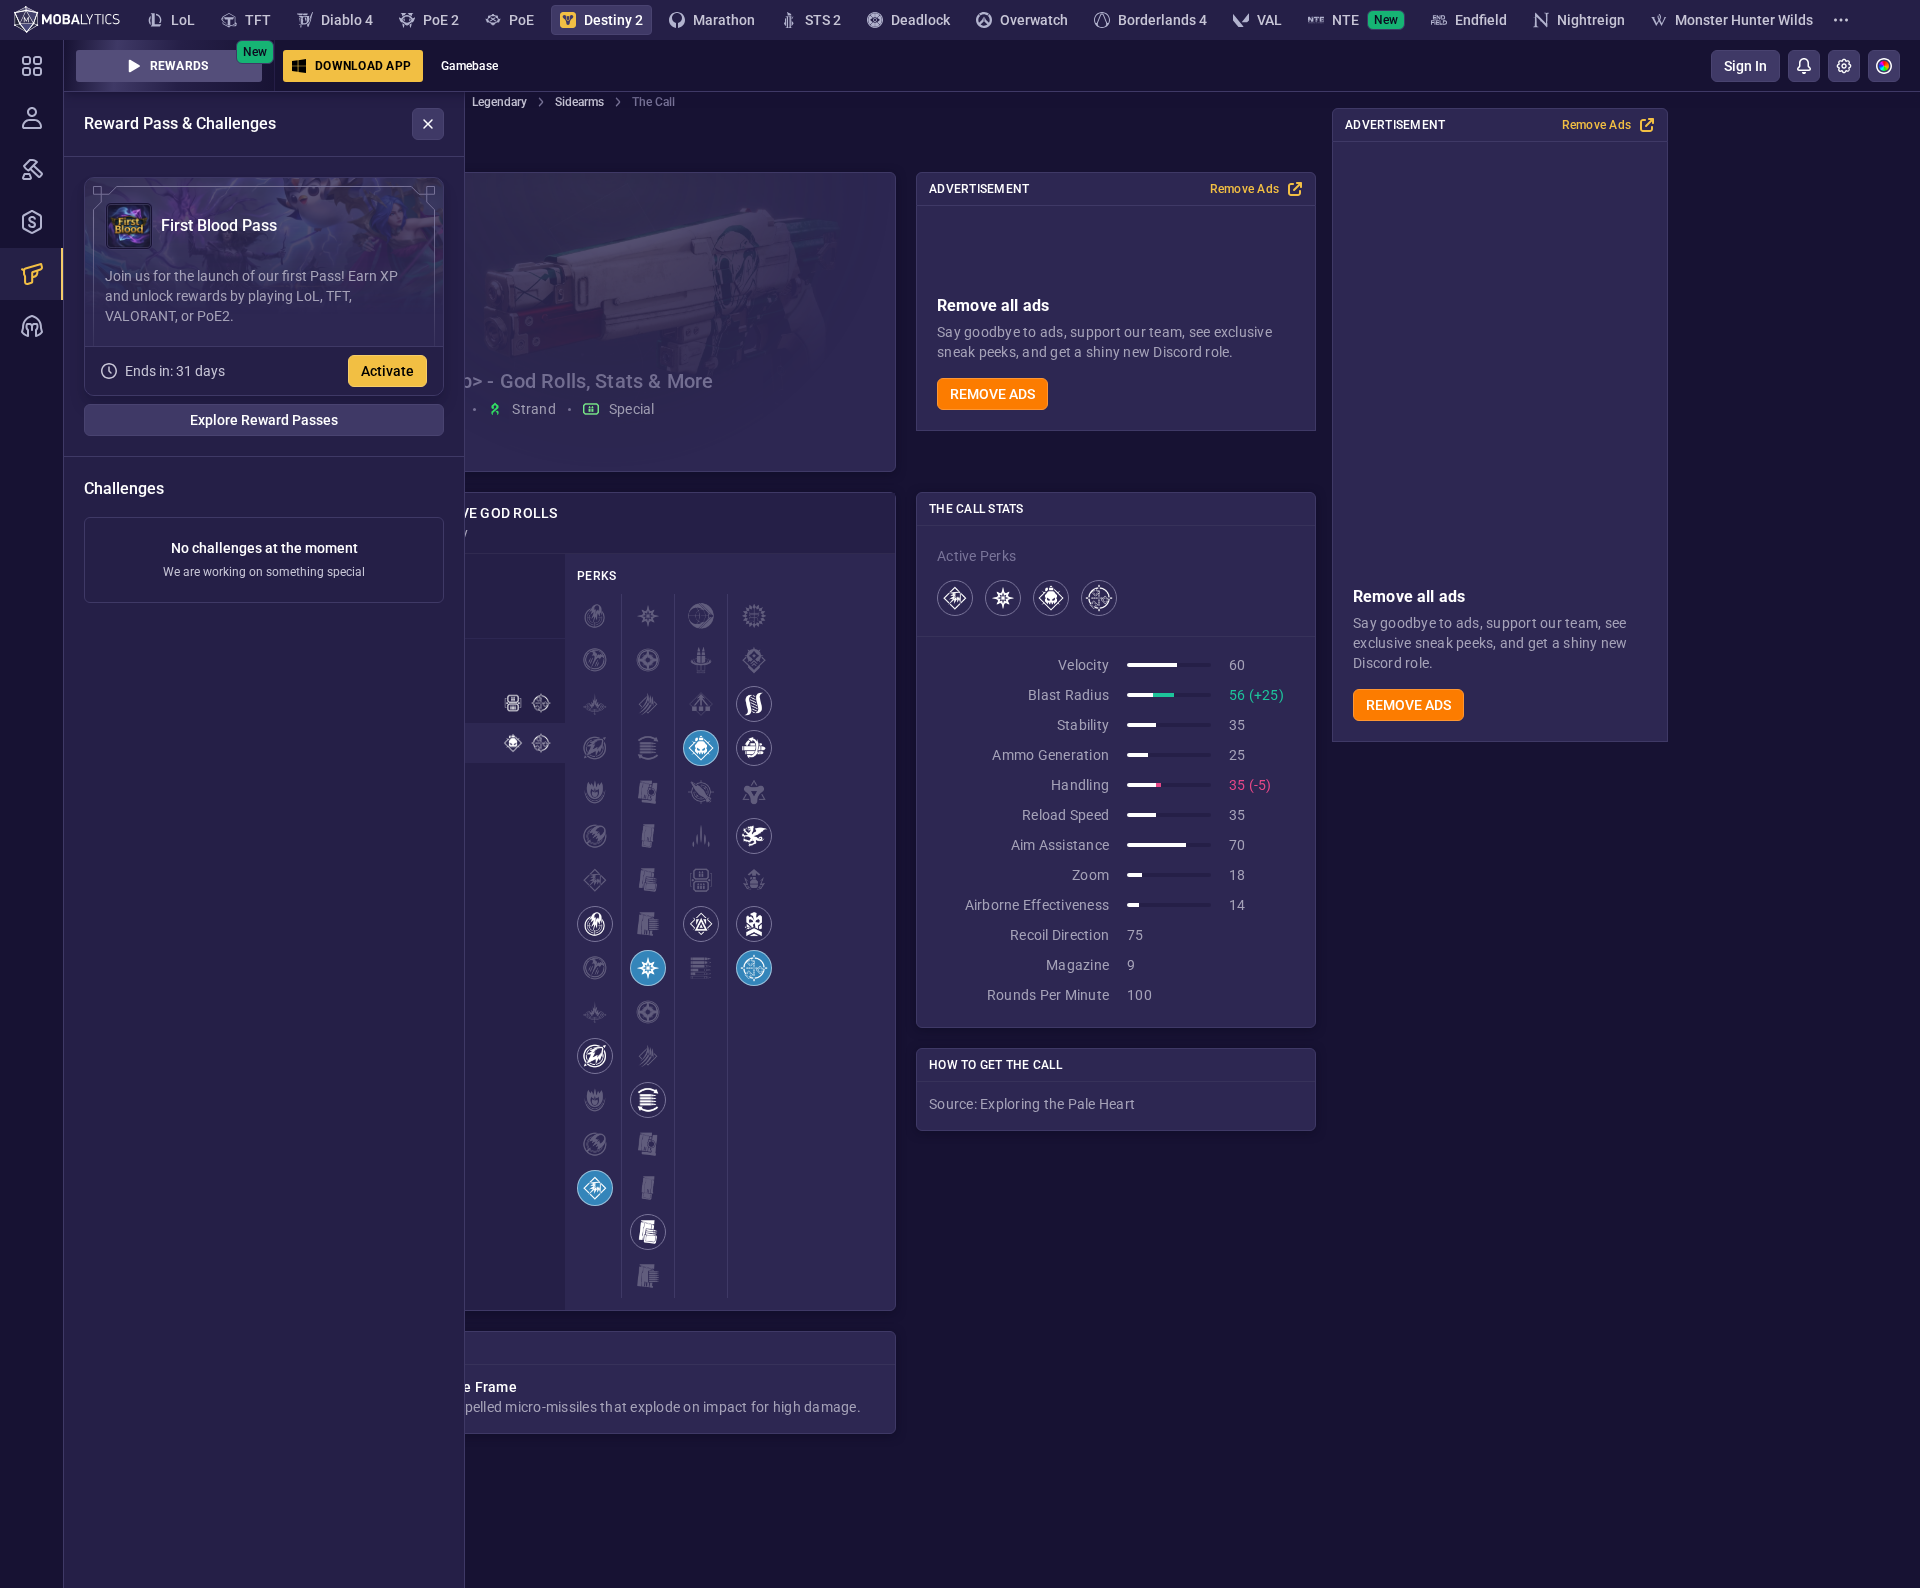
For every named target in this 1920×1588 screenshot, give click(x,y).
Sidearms (579, 102)
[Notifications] (1804, 66)
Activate (387, 371)
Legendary (499, 102)
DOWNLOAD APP (363, 66)
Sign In (1745, 66)
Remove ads (1408, 705)
